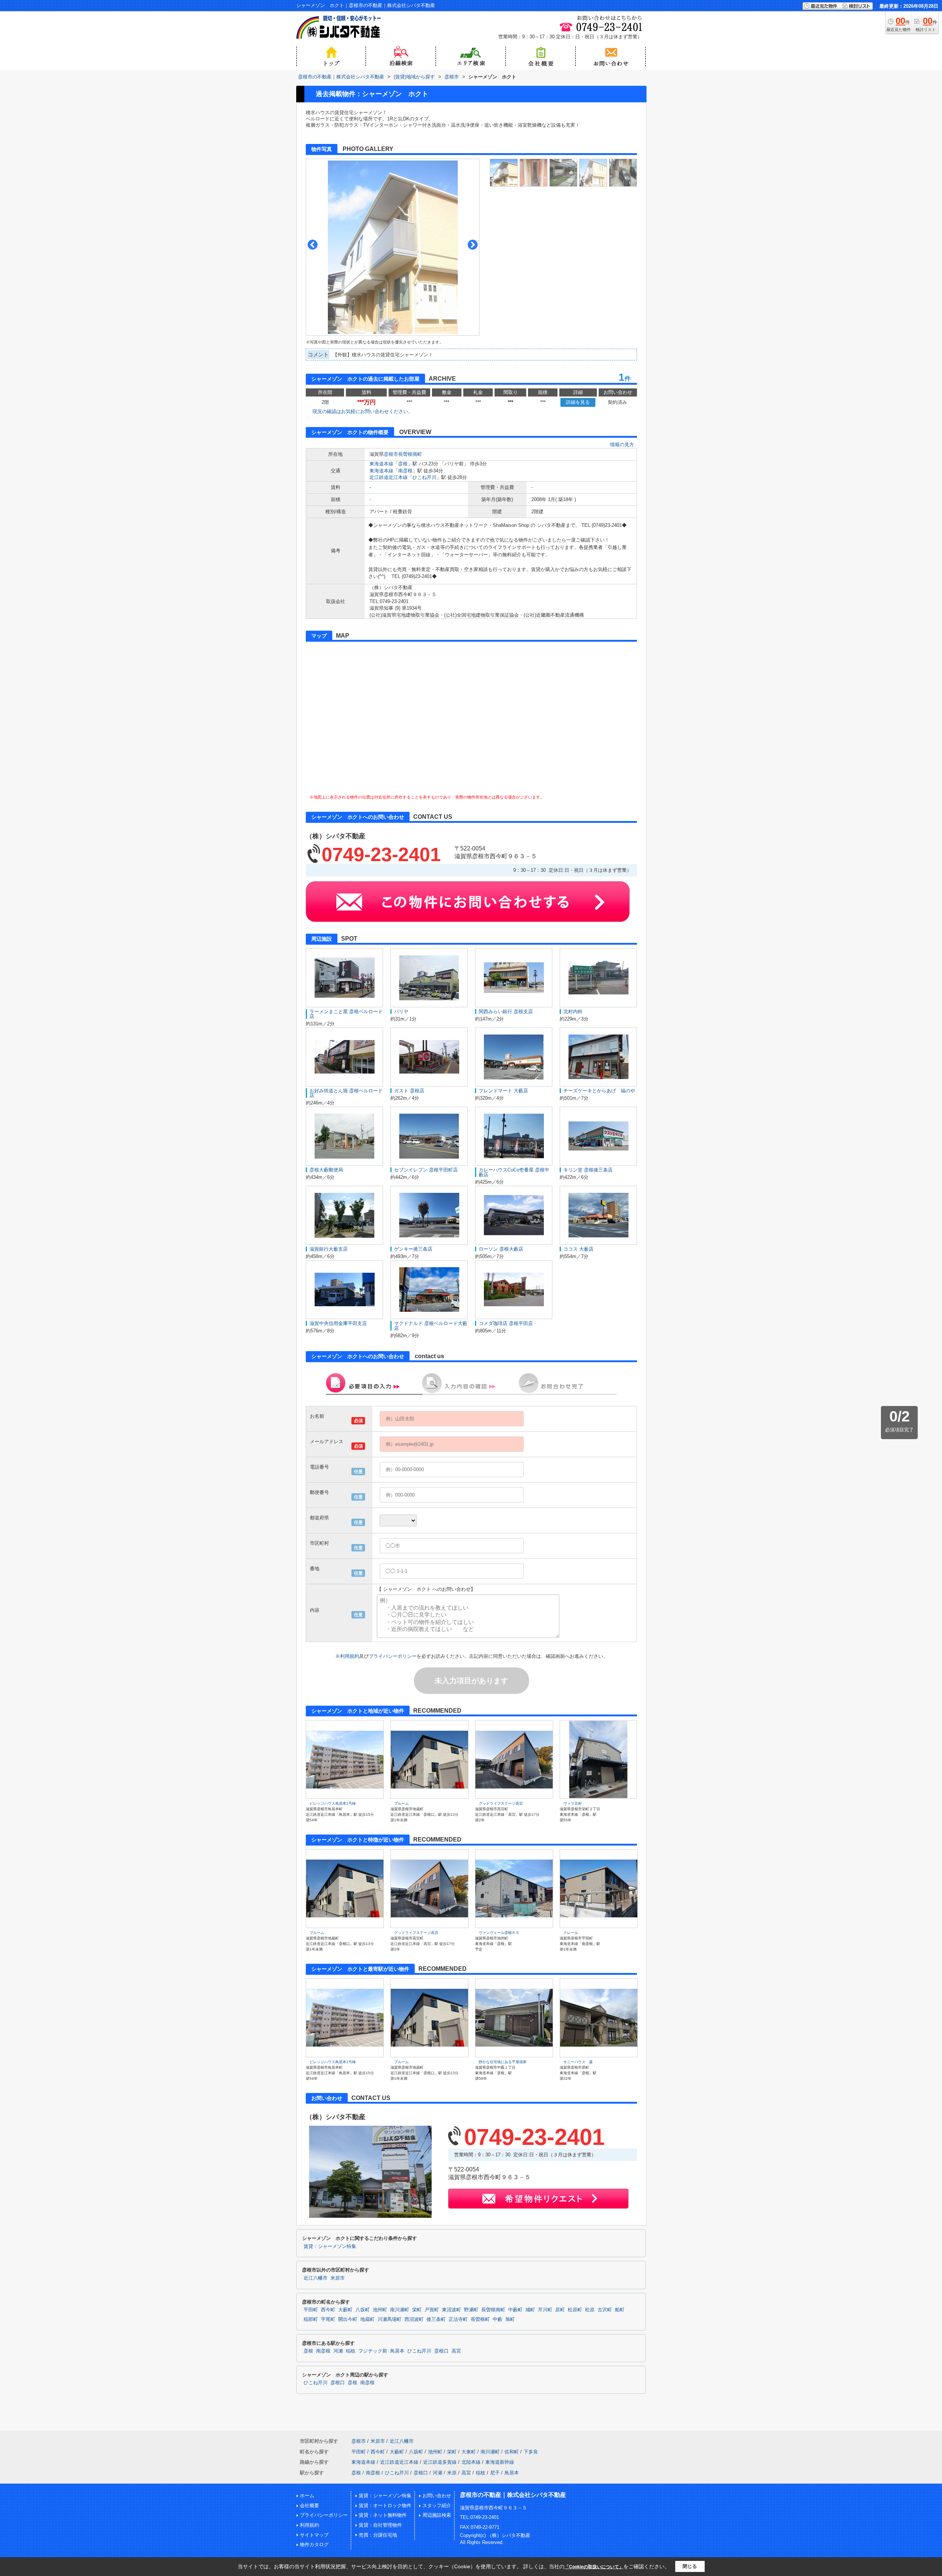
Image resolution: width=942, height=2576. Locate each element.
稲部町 (311, 2319)
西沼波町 (414, 2319)
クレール (571, 1933)
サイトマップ (314, 2535)
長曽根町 (480, 2319)
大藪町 (345, 2310)
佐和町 (512, 2452)
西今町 (328, 2310)
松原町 (575, 2310)
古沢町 (605, 2310)
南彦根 (405, 471)
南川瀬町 (400, 2310)
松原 (590, 2310)
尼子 (495, 2473)
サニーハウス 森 (578, 2062)
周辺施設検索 (437, 2515)
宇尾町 (328, 2319)
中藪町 (515, 2310)
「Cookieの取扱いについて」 (594, 2567)
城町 (530, 2310)
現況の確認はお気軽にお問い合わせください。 (363, 411)
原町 (560, 2310)
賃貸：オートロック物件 (385, 2505)
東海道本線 (381, 464)
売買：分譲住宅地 (378, 2535)
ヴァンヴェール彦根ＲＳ (499, 1933)
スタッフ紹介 (437, 2505)
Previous (313, 245)
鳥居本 (397, 2351)
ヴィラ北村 (573, 1803)
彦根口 (441, 2351)
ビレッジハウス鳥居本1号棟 (333, 1803)
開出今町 (348, 2319)
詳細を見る (578, 402)
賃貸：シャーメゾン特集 (330, 2246)
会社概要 (309, 2505)
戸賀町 (432, 2310)
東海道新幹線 (500, 2462)
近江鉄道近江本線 (389, 477)
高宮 (456, 2351)
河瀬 (338, 2351)
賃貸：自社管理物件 (380, 2525)
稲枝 (351, 2351)
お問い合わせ (437, 2496)
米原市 (338, 2278)
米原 (452, 2473)
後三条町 (436, 2319)
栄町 (417, 2310)
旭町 (510, 2319)
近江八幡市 (316, 2278)
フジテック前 (373, 2351)
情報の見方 (622, 445)
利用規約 (350, 1656)
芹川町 (545, 2310)
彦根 (403, 464)
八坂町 (363, 2310)
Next (473, 245)
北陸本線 (471, 2462)
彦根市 (391, 454)
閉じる (690, 2566)
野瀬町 (471, 2310)
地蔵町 (367, 2319)
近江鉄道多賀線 (440, 2462)
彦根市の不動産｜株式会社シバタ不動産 (513, 2495)
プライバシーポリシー (393, 1656)
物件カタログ (314, 2545)
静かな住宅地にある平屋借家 (503, 2062)
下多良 (531, 2452)
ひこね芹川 (424, 477)
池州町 (380, 2310)
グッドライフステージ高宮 (501, 1803)
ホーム (307, 2496)
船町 (620, 2310)
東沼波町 (451, 2310)
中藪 (497, 2319)
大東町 (469, 2452)
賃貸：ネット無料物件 (383, 2515)
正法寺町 (458, 2319)
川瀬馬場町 (389, 2319)
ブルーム (401, 1803)
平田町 (311, 2310)
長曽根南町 (410, 454)
